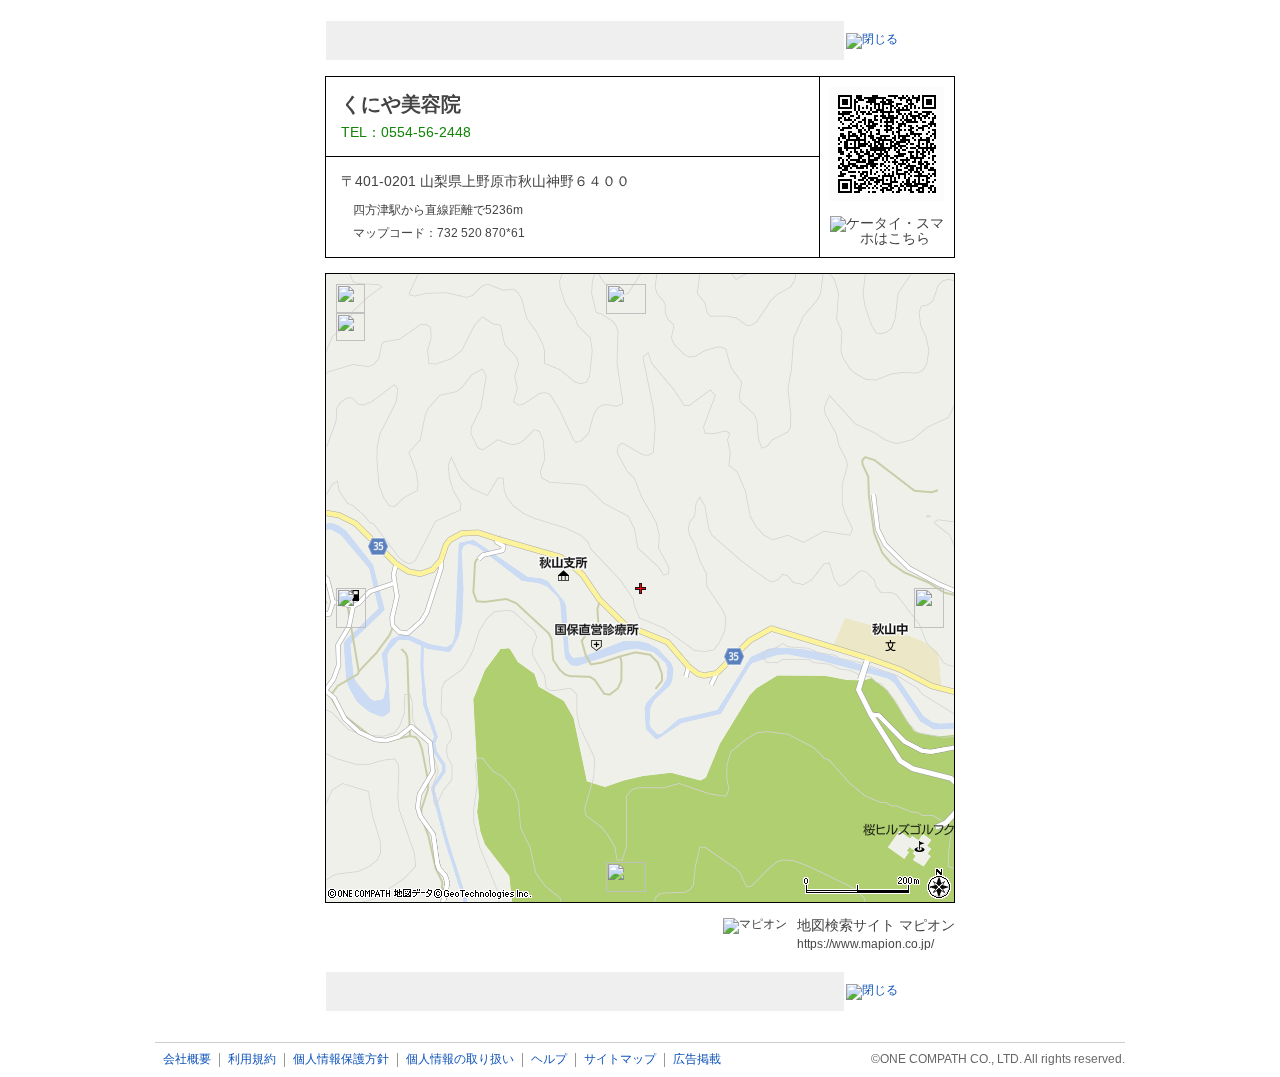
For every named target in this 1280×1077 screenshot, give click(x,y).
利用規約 (252, 1059)
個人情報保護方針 (341, 1059)
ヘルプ (549, 1059)
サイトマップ (620, 1059)
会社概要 (187, 1059)
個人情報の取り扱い (460, 1059)
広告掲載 (697, 1059)
